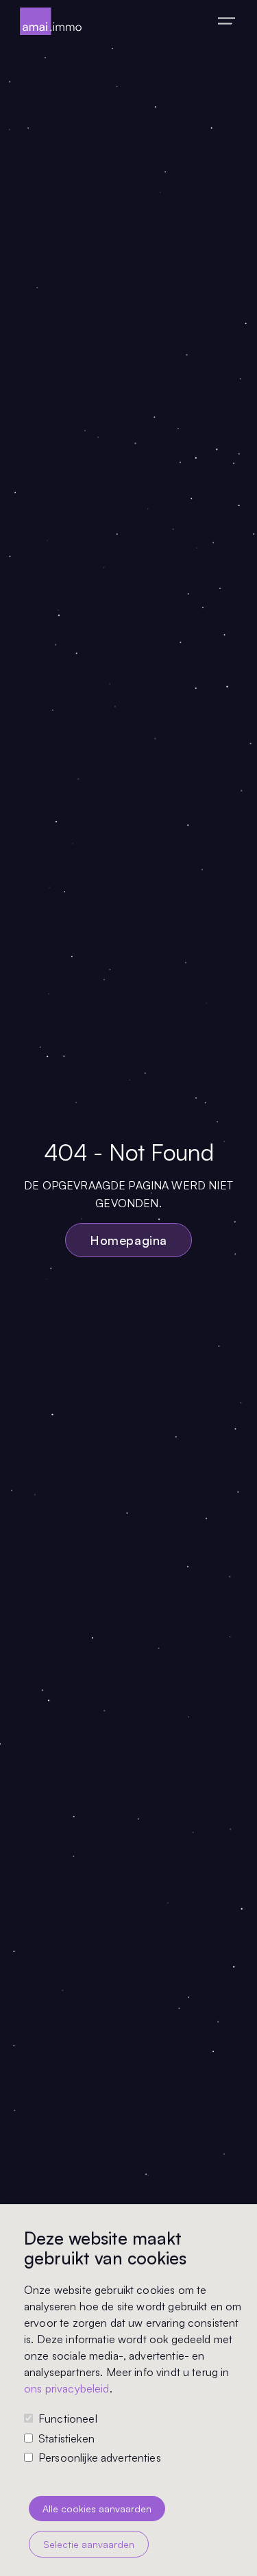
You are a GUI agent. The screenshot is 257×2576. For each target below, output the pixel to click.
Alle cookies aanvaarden (97, 2509)
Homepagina (128, 1240)
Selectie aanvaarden (89, 2544)
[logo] (51, 21)
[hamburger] (227, 21)
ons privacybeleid (67, 2388)
